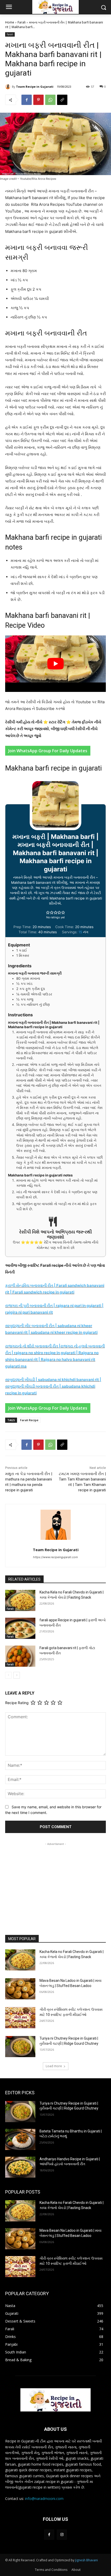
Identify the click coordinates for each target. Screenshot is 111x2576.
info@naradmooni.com (44, 2499)
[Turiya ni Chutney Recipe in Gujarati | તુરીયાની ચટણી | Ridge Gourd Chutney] (20, 2047)
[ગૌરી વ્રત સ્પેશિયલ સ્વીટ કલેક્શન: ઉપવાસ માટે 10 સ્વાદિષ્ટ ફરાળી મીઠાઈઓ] (20, 2018)
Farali (22, 22)
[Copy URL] (62, 100)
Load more (54, 2066)
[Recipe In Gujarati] (55, 2400)
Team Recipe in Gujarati (35, 87)
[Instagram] (62, 2535)
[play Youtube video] (55, 664)
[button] (48, 912)
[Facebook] (27, 100)
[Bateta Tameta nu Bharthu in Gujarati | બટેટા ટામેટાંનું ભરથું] (20, 2139)
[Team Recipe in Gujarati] (9, 87)
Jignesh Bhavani (86, 2560)
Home (10, 22)
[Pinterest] (38, 100)
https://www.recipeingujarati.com (55, 1557)
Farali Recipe (29, 1420)
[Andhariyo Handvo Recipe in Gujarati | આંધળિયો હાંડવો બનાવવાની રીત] (20, 2167)
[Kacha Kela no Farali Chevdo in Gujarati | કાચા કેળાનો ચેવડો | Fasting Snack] (20, 1600)
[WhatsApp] (50, 100)
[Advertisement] (55, 1879)
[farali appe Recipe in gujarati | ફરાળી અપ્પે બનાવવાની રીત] (20, 1628)
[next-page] (17, 1675)
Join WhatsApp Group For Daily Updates (48, 751)
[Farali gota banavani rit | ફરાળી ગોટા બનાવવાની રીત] (20, 1656)
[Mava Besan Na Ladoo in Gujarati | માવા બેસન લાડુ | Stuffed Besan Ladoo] (20, 1989)
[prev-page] (8, 1675)
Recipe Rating (17, 1703)
